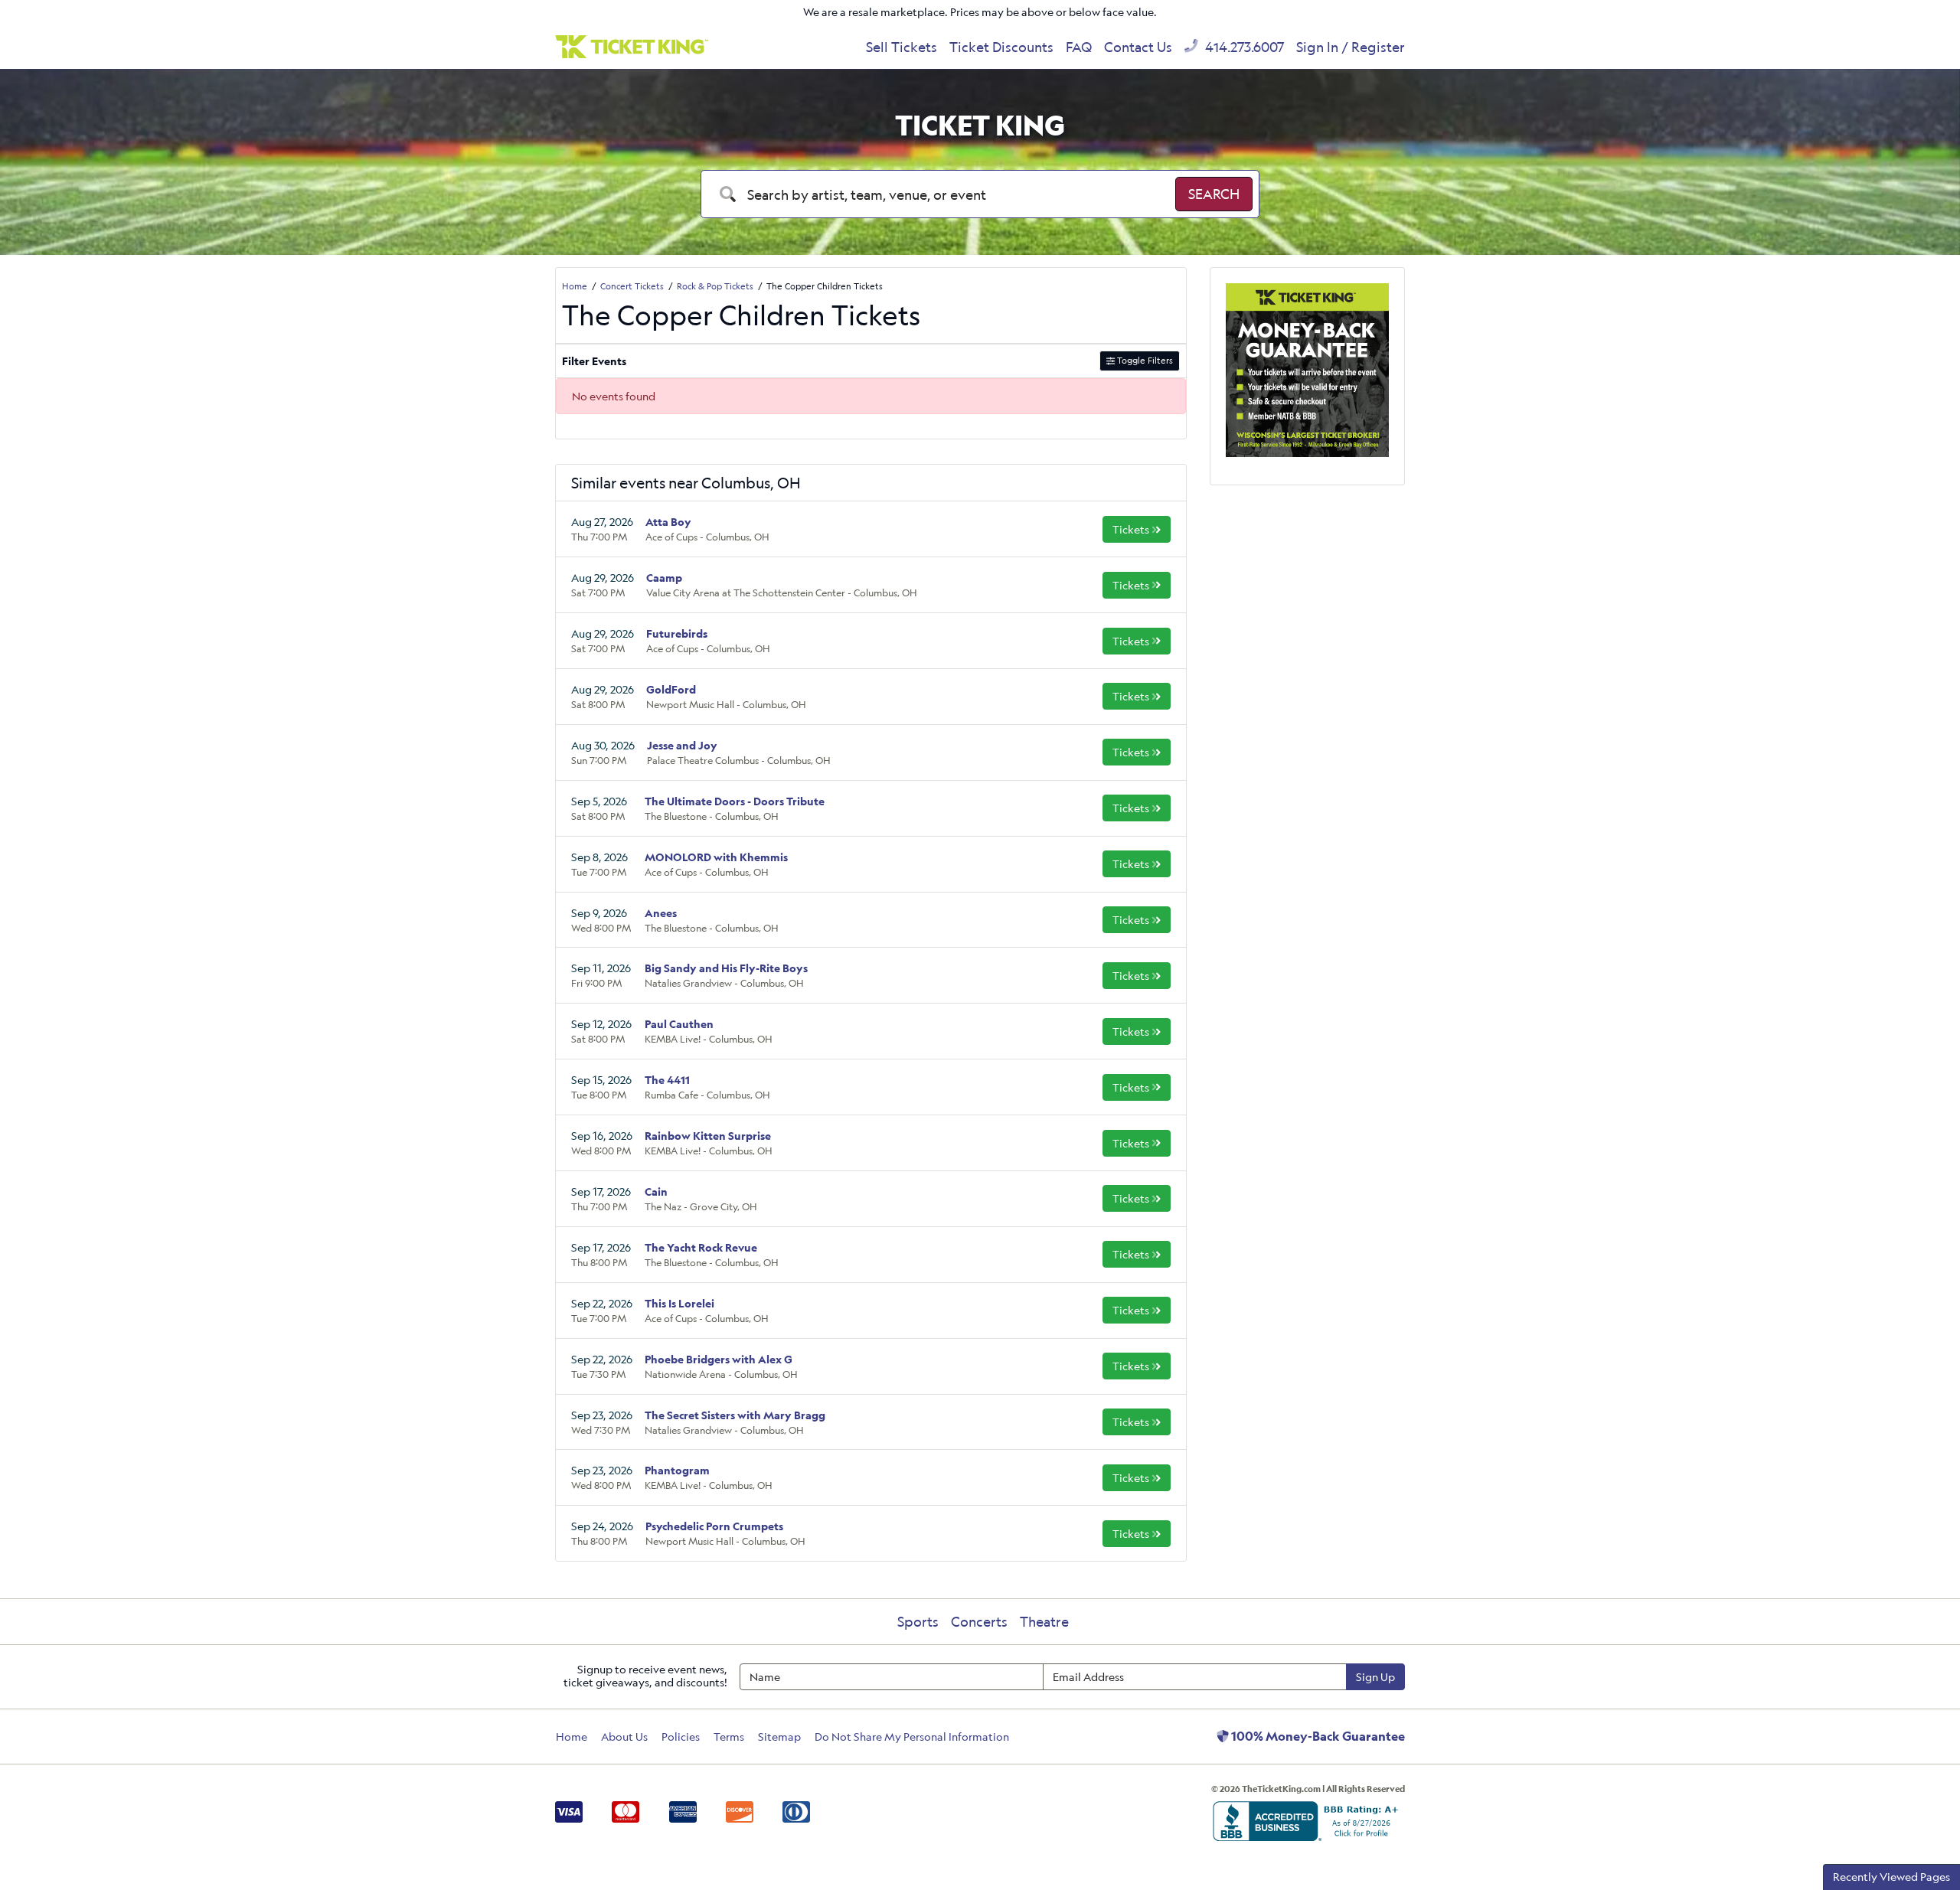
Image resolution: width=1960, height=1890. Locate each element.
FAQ (1079, 47)
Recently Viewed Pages (1891, 1877)
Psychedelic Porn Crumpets (714, 1526)
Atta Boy (668, 522)
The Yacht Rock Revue (701, 1247)
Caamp (664, 578)
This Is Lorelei (679, 1303)
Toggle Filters (1144, 360)
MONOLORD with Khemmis (716, 857)
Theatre (1044, 1621)
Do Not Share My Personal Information (912, 1737)
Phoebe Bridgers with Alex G (719, 1359)
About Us (624, 1737)
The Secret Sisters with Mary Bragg (735, 1415)
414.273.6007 (1243, 47)
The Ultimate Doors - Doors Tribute (735, 801)
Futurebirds (677, 633)
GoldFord (671, 689)
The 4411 (667, 1080)
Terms (729, 1737)
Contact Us (1138, 47)
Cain (656, 1191)
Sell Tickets (902, 47)
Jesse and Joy (682, 745)
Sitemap (779, 1737)
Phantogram (677, 1470)
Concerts (979, 1621)
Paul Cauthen (679, 1024)
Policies (681, 1737)
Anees (661, 913)
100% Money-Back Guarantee (1317, 1736)
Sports (918, 1621)
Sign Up (1375, 1677)
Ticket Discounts (1001, 47)
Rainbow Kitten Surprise (708, 1136)
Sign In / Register (1351, 47)
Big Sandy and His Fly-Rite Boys (726, 968)
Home (572, 1737)
